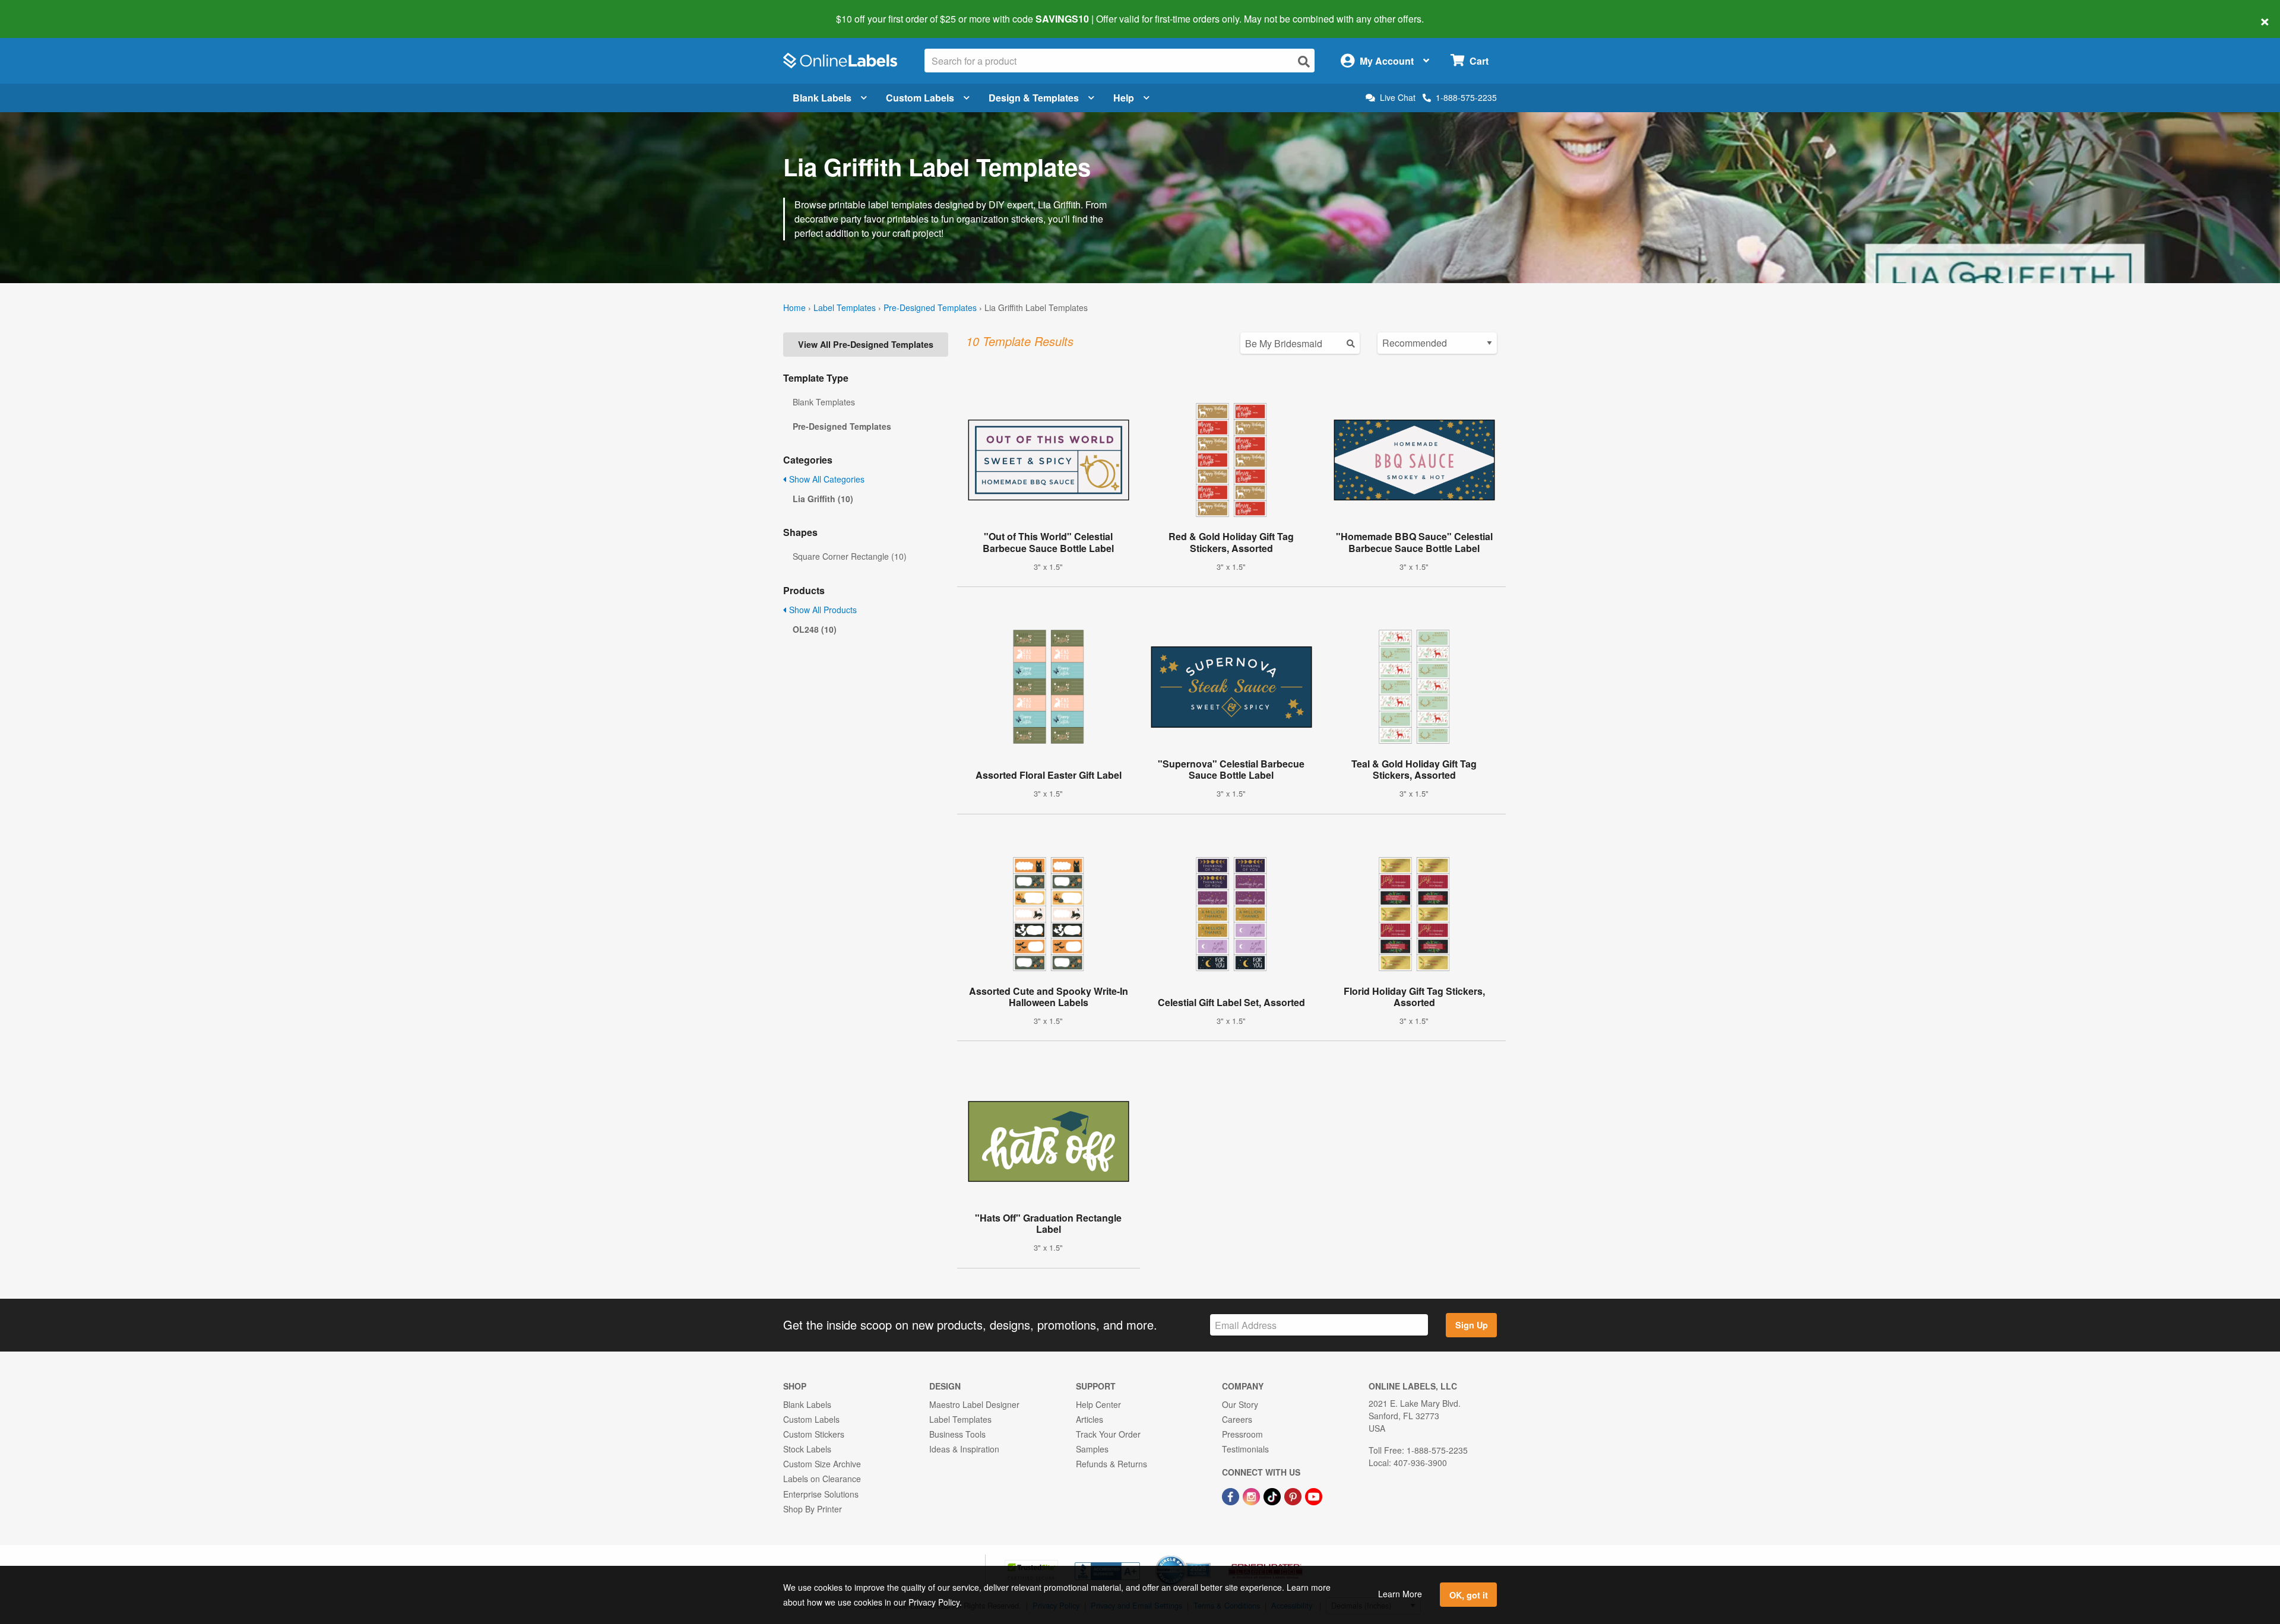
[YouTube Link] (1314, 1495)
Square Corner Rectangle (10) (850, 556)
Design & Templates (1034, 98)
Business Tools (957, 1434)
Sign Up (1472, 1325)
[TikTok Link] (1273, 1495)
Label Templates (845, 307)
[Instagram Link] (1253, 1495)
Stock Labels (807, 1449)
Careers (1237, 1419)
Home (794, 307)
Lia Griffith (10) (823, 499)
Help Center (1098, 1404)
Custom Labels (920, 98)
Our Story (1240, 1404)
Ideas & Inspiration (964, 1449)
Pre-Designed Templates (930, 307)
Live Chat (1398, 98)
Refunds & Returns (1111, 1464)
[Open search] (1304, 61)
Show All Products (822, 610)
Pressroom (1242, 1434)
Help (1124, 98)
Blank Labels (822, 98)
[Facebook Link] (1232, 1495)
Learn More (1400, 1594)
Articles (1090, 1419)
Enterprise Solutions (821, 1494)
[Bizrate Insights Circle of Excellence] (1206, 1556)
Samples (1092, 1449)
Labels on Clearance (822, 1479)
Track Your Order (1108, 1434)
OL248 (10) (815, 629)
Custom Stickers (814, 1434)
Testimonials (1245, 1449)
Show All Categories (826, 479)
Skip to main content (43, 11)
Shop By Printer (813, 1509)
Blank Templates (824, 402)
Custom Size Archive (822, 1464)
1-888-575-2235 (1466, 97)
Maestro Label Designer (974, 1404)
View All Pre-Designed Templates (866, 344)
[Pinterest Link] (1294, 1495)
